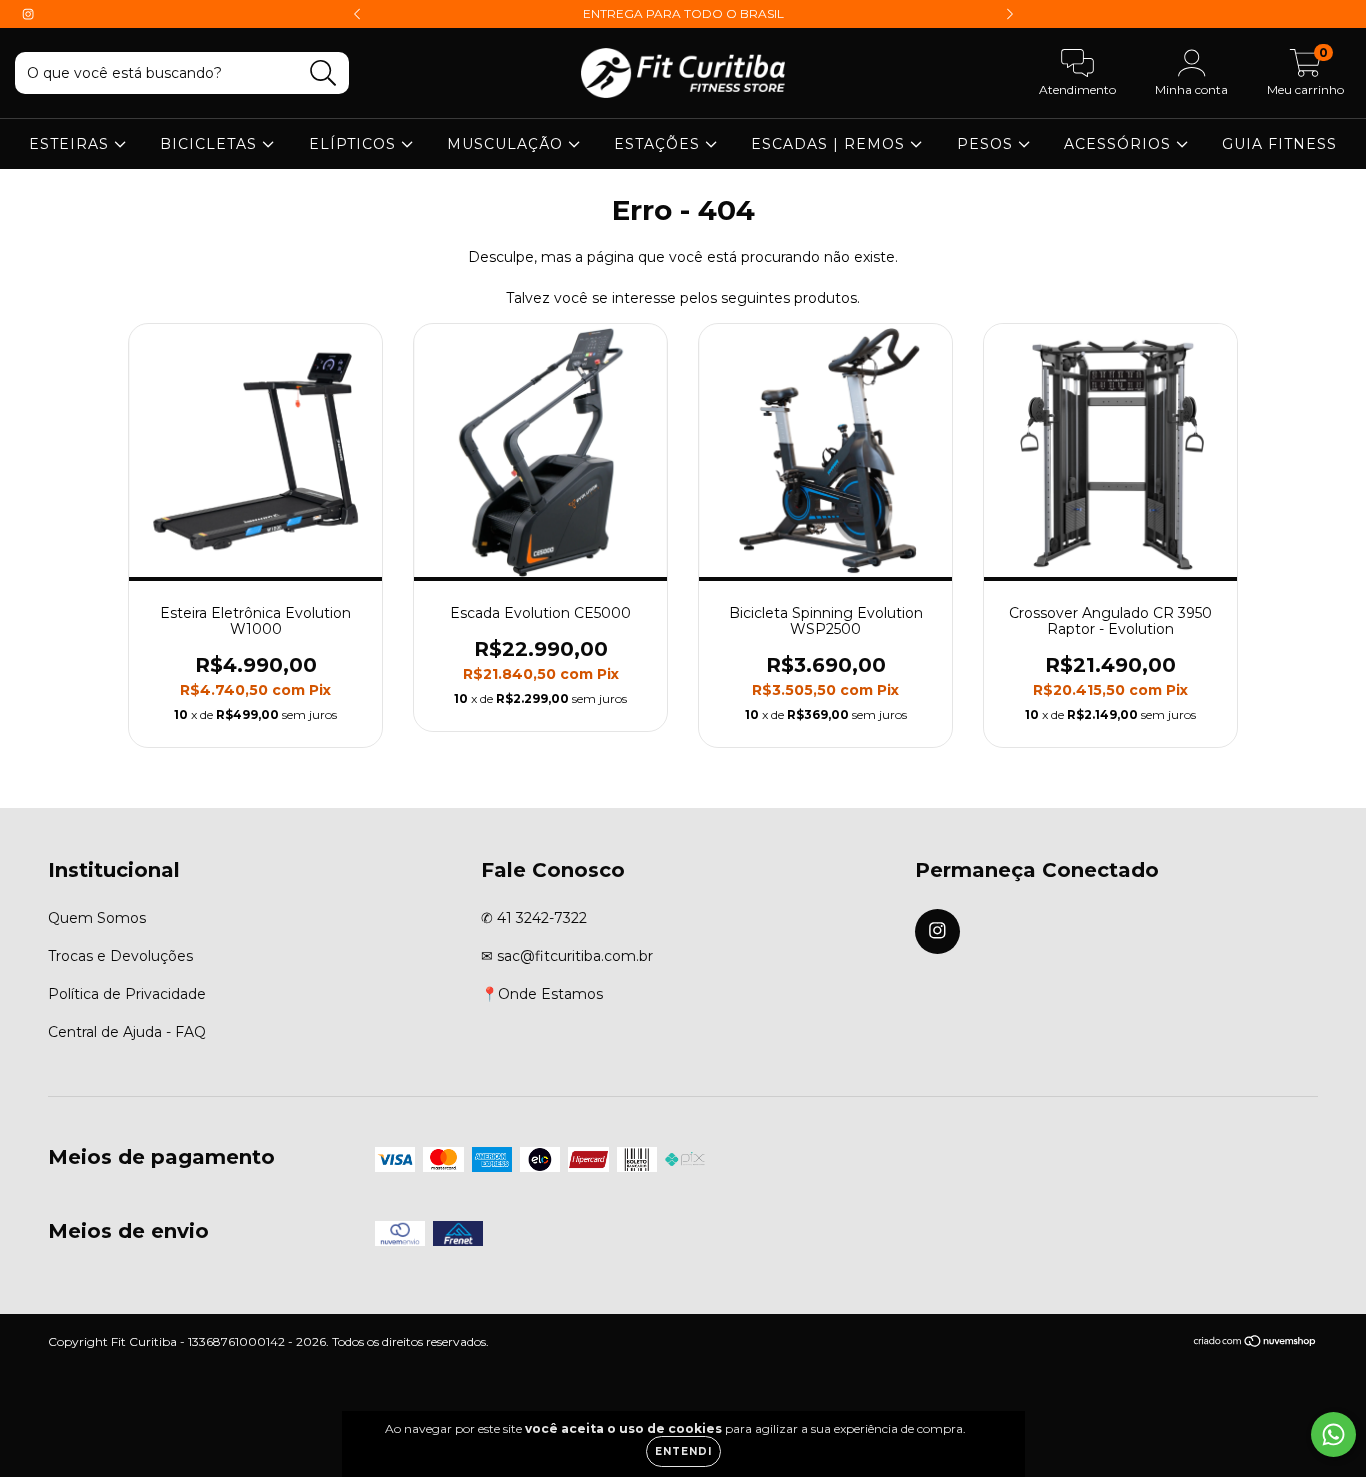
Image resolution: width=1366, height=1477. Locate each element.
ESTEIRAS (71, 144)
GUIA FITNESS (1279, 144)
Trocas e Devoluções (120, 956)
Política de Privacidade (127, 994)
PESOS (987, 144)
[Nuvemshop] (1255, 1343)
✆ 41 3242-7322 (534, 918)
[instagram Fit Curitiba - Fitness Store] (28, 14)
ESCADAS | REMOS (830, 144)
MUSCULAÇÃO (507, 144)
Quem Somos (97, 918)
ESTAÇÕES (659, 144)
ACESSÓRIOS (1120, 144)
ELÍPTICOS (355, 144)
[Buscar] (323, 73)
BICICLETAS (211, 144)
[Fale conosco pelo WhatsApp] (1333, 1434)
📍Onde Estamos (542, 994)
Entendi (683, 1451)
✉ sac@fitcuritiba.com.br (567, 956)
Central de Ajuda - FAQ (127, 1032)
